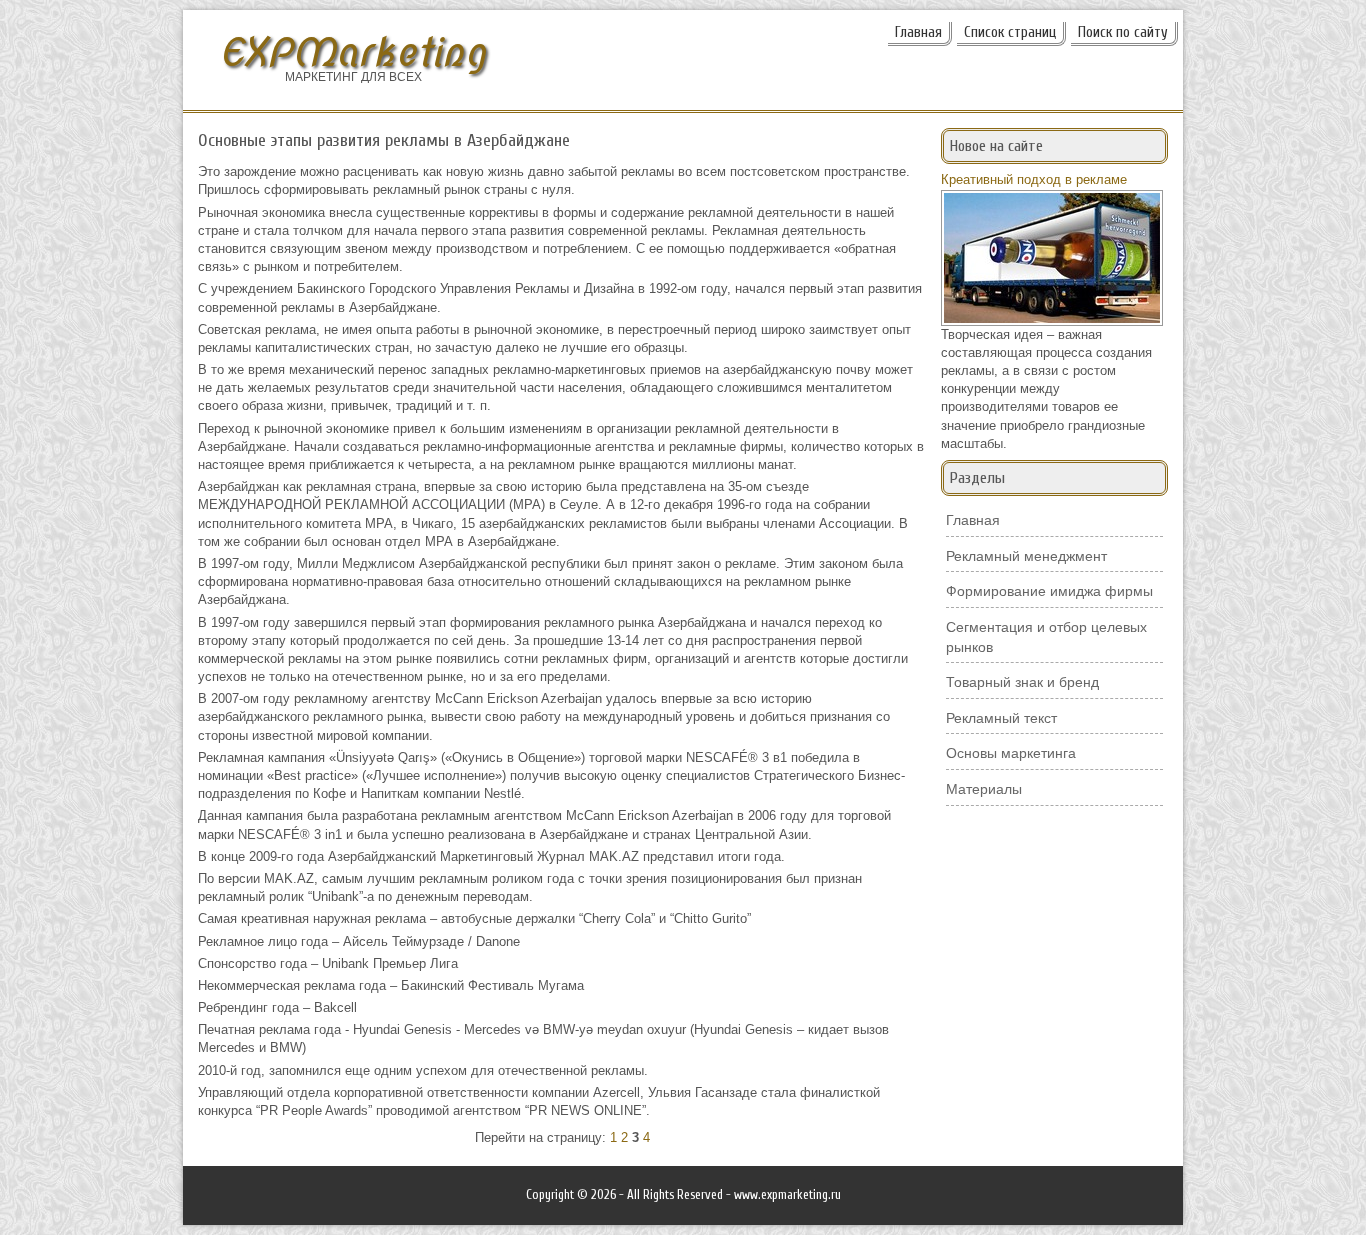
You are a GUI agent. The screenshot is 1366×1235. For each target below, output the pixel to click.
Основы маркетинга (1011, 753)
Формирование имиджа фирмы (1049, 591)
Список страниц (1010, 32)
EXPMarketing (353, 52)
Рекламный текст (1001, 718)
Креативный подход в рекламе (1034, 179)
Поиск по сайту (1123, 32)
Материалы (984, 789)
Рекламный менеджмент (1026, 556)
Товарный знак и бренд (1022, 682)
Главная (918, 32)
